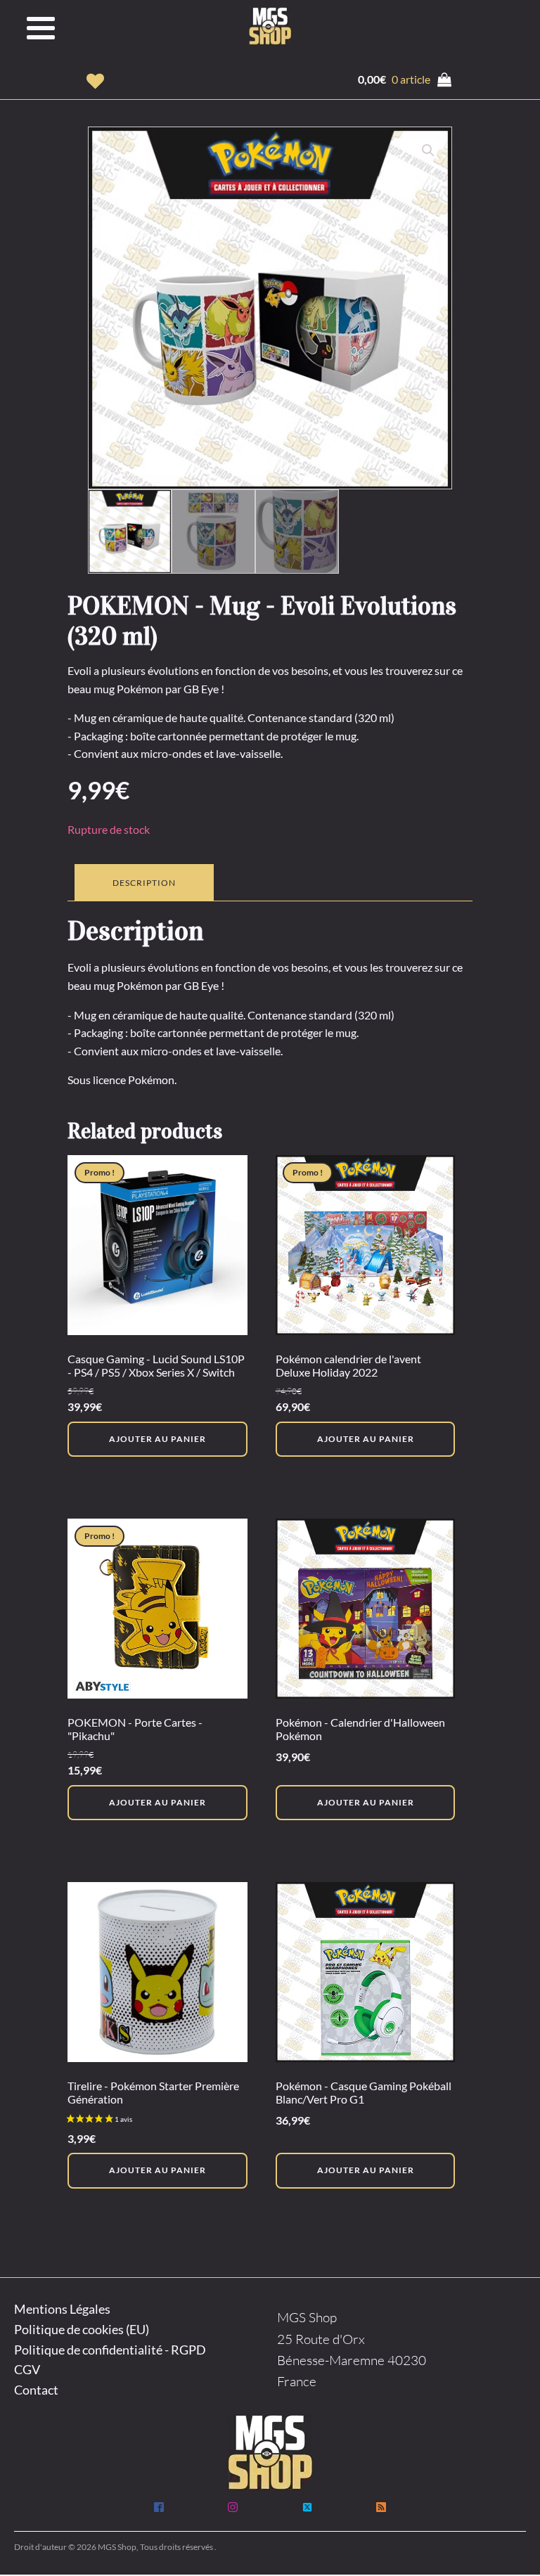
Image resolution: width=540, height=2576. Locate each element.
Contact (36, 2390)
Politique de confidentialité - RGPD (110, 2350)
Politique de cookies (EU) (82, 2329)
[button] (95, 81)
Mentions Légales (62, 2309)
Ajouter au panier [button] (157, 1439)
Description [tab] (144, 883)
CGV (27, 2369)
